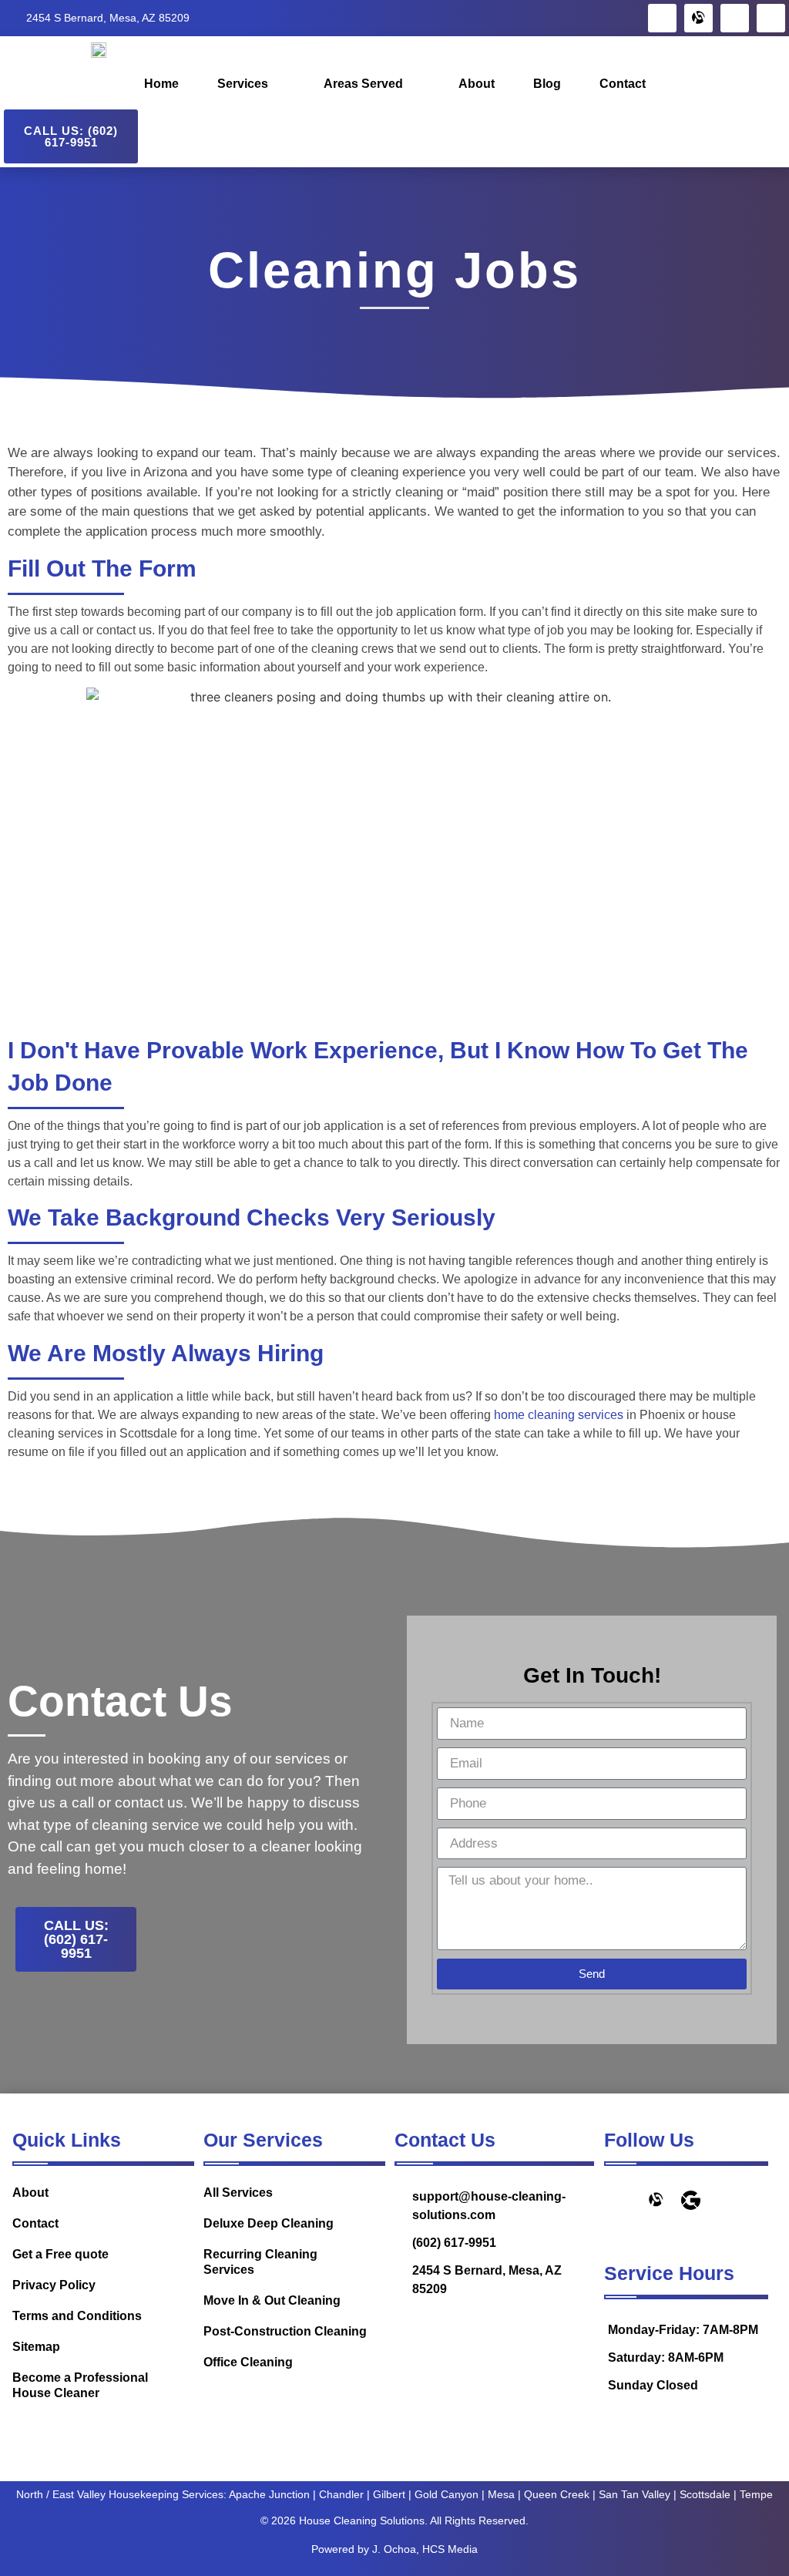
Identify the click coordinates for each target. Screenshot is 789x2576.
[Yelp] (735, 18)
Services (243, 84)
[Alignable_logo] (698, 18)
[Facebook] (662, 18)
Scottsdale (705, 2494)
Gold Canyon (447, 2494)
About (477, 84)
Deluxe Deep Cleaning (269, 2223)
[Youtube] (771, 18)
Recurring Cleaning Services (260, 2262)
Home (161, 84)
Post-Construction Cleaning (285, 2331)
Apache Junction (269, 2494)
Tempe (756, 2494)
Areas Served (363, 84)
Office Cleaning (248, 2362)
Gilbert (389, 2494)
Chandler (341, 2494)
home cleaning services (559, 1415)
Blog (547, 84)
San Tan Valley (635, 2494)
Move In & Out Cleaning (272, 2300)
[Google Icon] (691, 2200)
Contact (623, 84)
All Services (238, 2193)
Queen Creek (557, 2494)
